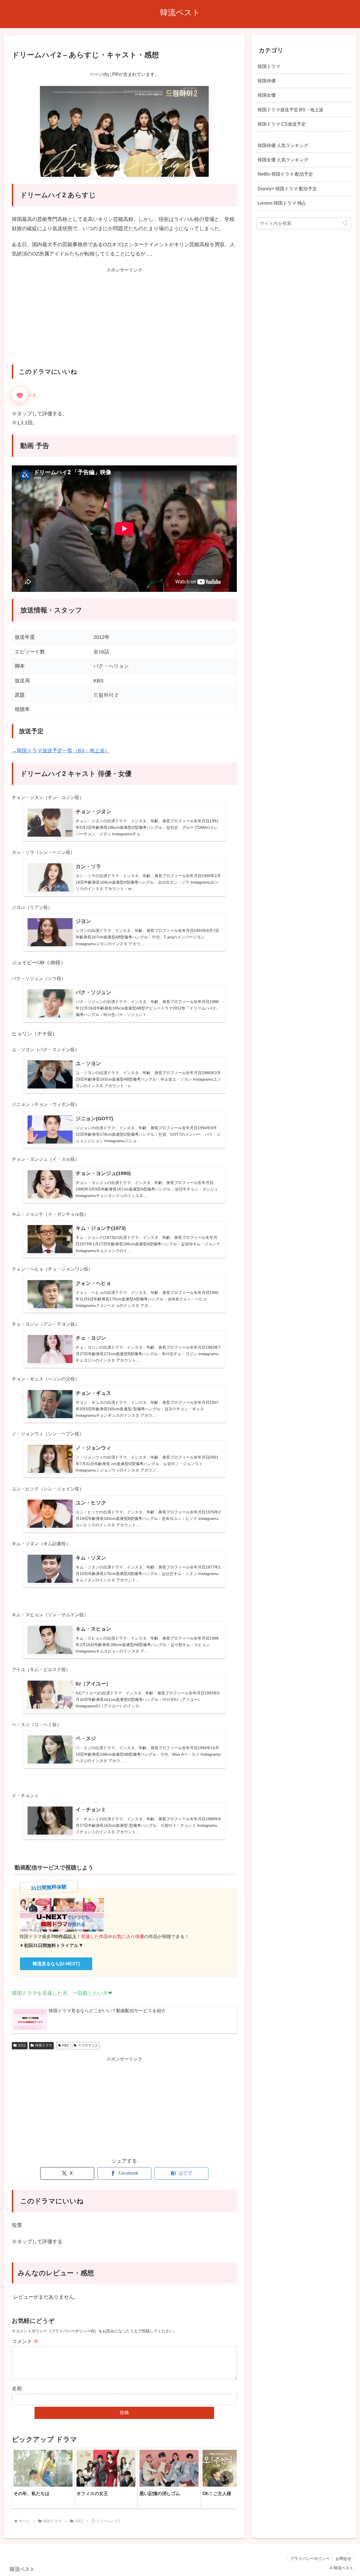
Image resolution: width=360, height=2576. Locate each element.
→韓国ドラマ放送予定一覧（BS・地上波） (61, 751)
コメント (25, 2341)
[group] (43, 2478)
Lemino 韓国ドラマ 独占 (282, 203)
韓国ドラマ (44, 2045)
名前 (17, 2389)
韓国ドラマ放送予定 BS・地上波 (291, 109)
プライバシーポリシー (310, 2559)
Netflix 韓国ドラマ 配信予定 (285, 174)
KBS (66, 2045)
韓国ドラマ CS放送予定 (282, 124)
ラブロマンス (88, 2045)
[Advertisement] (124, 321)
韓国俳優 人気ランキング (283, 145)
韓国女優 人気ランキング (283, 160)
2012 (22, 2045)
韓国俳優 (267, 81)
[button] (227, 2478)
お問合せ (343, 2559)
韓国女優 (267, 95)
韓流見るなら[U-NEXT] (56, 1964)
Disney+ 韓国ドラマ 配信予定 (287, 188)
